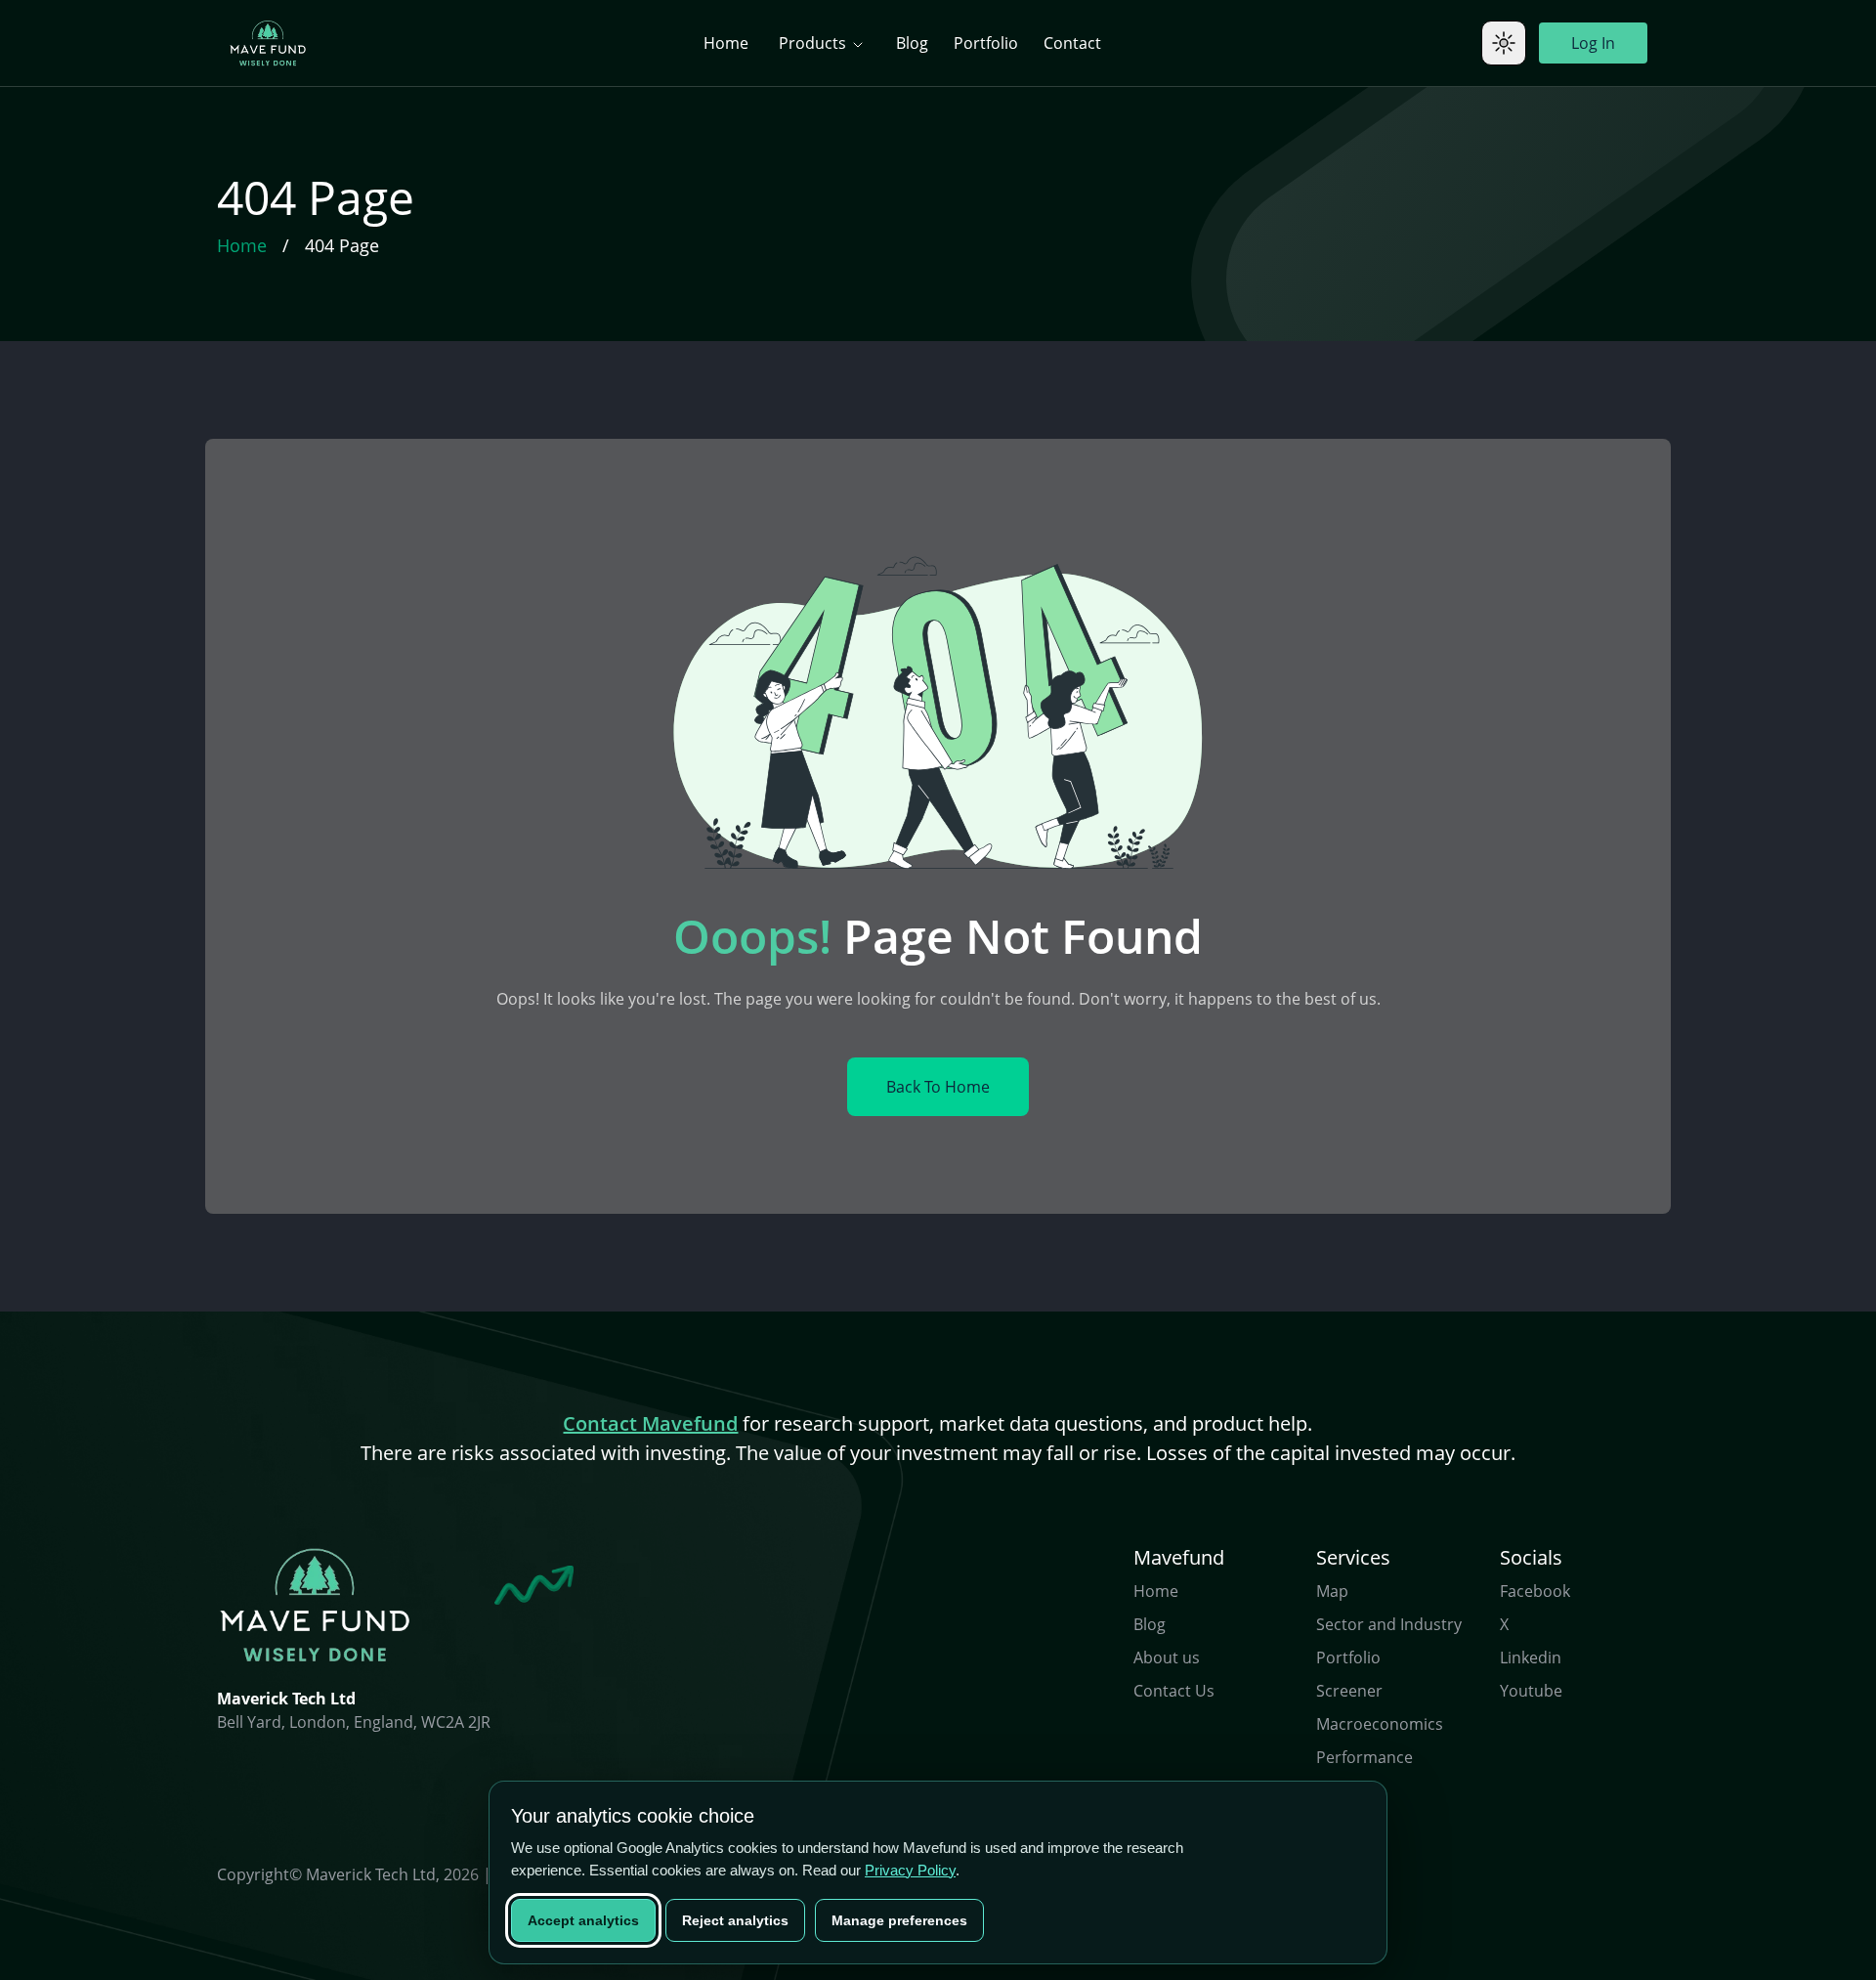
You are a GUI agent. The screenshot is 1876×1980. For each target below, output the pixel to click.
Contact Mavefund (650, 1423)
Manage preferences (899, 1920)
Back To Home (938, 1087)
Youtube (1531, 1691)
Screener (1349, 1691)
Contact (1072, 43)
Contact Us (1174, 1691)
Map (1332, 1591)
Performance (1364, 1757)
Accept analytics (583, 1920)
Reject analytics (735, 1920)
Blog (912, 43)
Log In (1593, 43)
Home (726, 43)
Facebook (1535, 1591)
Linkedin (1531, 1657)
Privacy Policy (910, 1870)
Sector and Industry (1389, 1624)
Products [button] (814, 43)
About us (1167, 1657)
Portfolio (986, 43)
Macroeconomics (1380, 1724)
